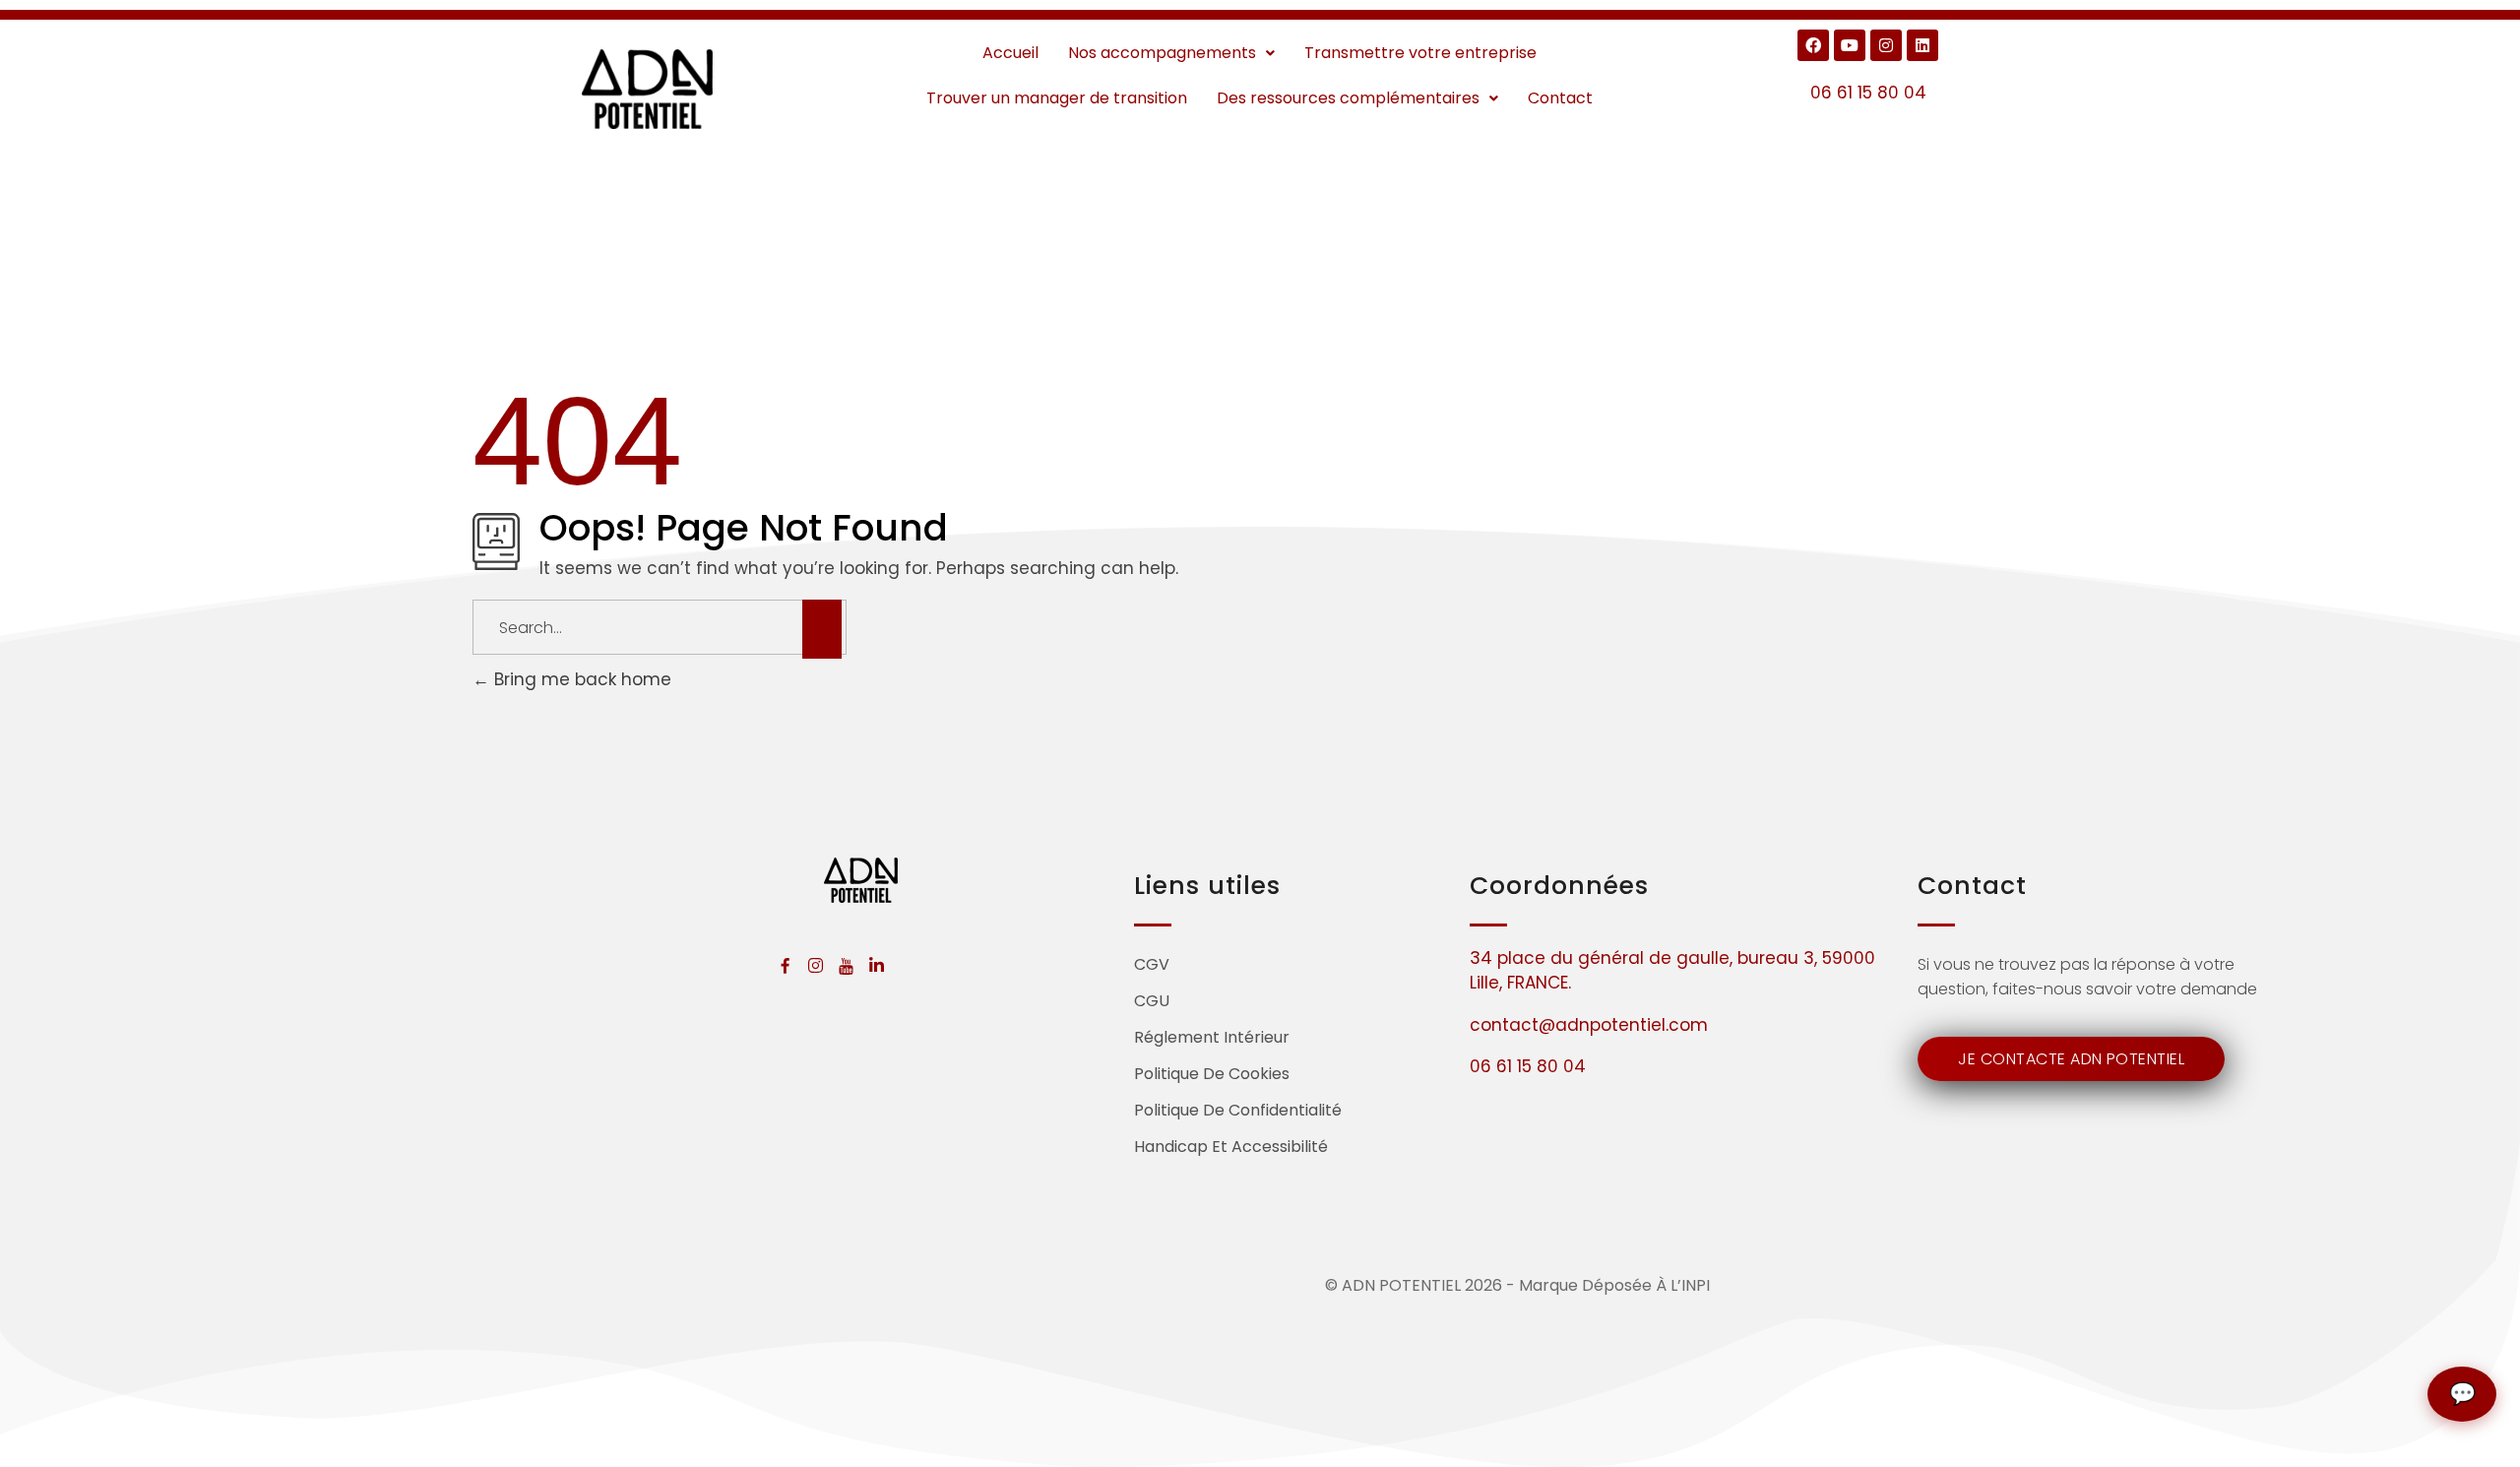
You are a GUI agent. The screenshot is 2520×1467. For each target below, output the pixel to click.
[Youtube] (1850, 45)
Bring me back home (580, 679)
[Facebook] (1813, 45)
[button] (1171, 53)
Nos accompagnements (1162, 53)
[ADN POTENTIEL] (648, 89)
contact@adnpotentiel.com (1589, 1025)
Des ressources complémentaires (1348, 98)
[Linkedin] (1922, 45)
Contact (1560, 98)
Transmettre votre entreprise (1420, 53)
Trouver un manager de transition (1057, 98)
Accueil (1010, 53)
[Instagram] (1886, 45)
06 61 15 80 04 (1868, 93)
